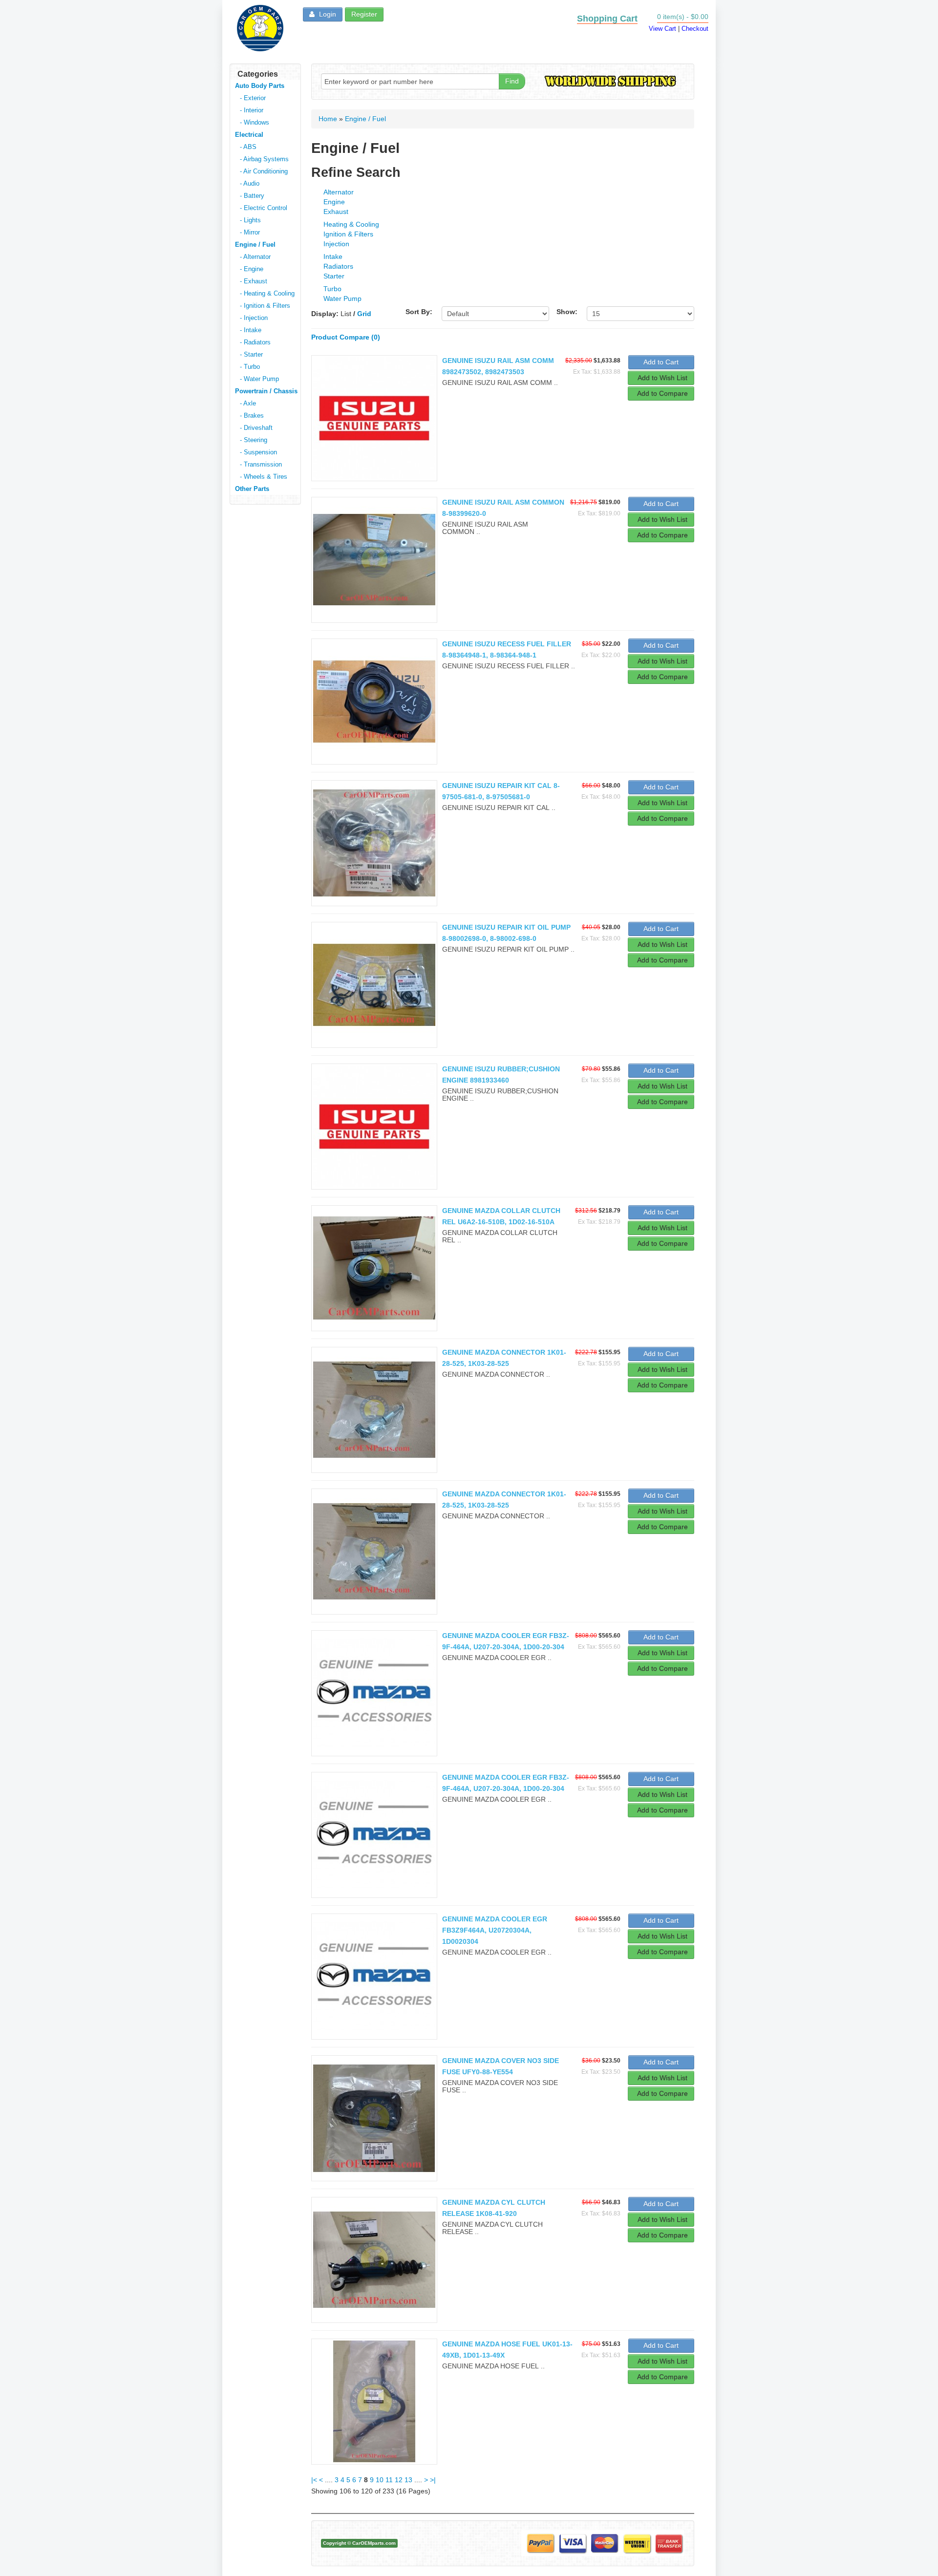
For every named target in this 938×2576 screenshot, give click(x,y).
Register (364, 14)
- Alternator (255, 257)
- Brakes (252, 415)
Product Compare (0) (346, 337)
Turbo (332, 289)
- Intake (251, 330)
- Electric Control (264, 208)
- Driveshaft (256, 428)
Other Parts (252, 489)
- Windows (255, 122)
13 (408, 2480)
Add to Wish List (662, 378)
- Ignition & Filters (265, 306)
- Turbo (250, 367)
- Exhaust (254, 281)
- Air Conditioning (264, 171)
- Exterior (253, 98)
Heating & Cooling (351, 224)
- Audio (250, 183)
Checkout (695, 29)
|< (314, 2480)
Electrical (249, 135)
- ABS (248, 147)
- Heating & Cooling (267, 293)
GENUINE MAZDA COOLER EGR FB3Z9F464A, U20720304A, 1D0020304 (495, 1930)
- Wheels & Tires (264, 477)
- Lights (250, 220)
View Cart (662, 29)
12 (399, 2480)
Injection (336, 244)
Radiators (338, 266)
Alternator (339, 192)
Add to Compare (662, 393)
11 (389, 2480)
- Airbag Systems (264, 159)
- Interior (252, 110)
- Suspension (258, 452)
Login (327, 14)
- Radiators (255, 342)
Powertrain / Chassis (266, 391)
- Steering (254, 440)
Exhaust (336, 212)
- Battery (252, 196)
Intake (333, 256)
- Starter (251, 354)
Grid (364, 314)
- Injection (254, 318)
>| (433, 2480)
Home (328, 119)
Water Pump (342, 298)
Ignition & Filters (348, 234)
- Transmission (261, 464)
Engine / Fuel (255, 245)
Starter (334, 276)
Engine (334, 202)
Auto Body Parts (260, 86)
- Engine (252, 269)
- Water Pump (259, 379)
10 (380, 2480)
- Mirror (250, 232)
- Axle (248, 403)
